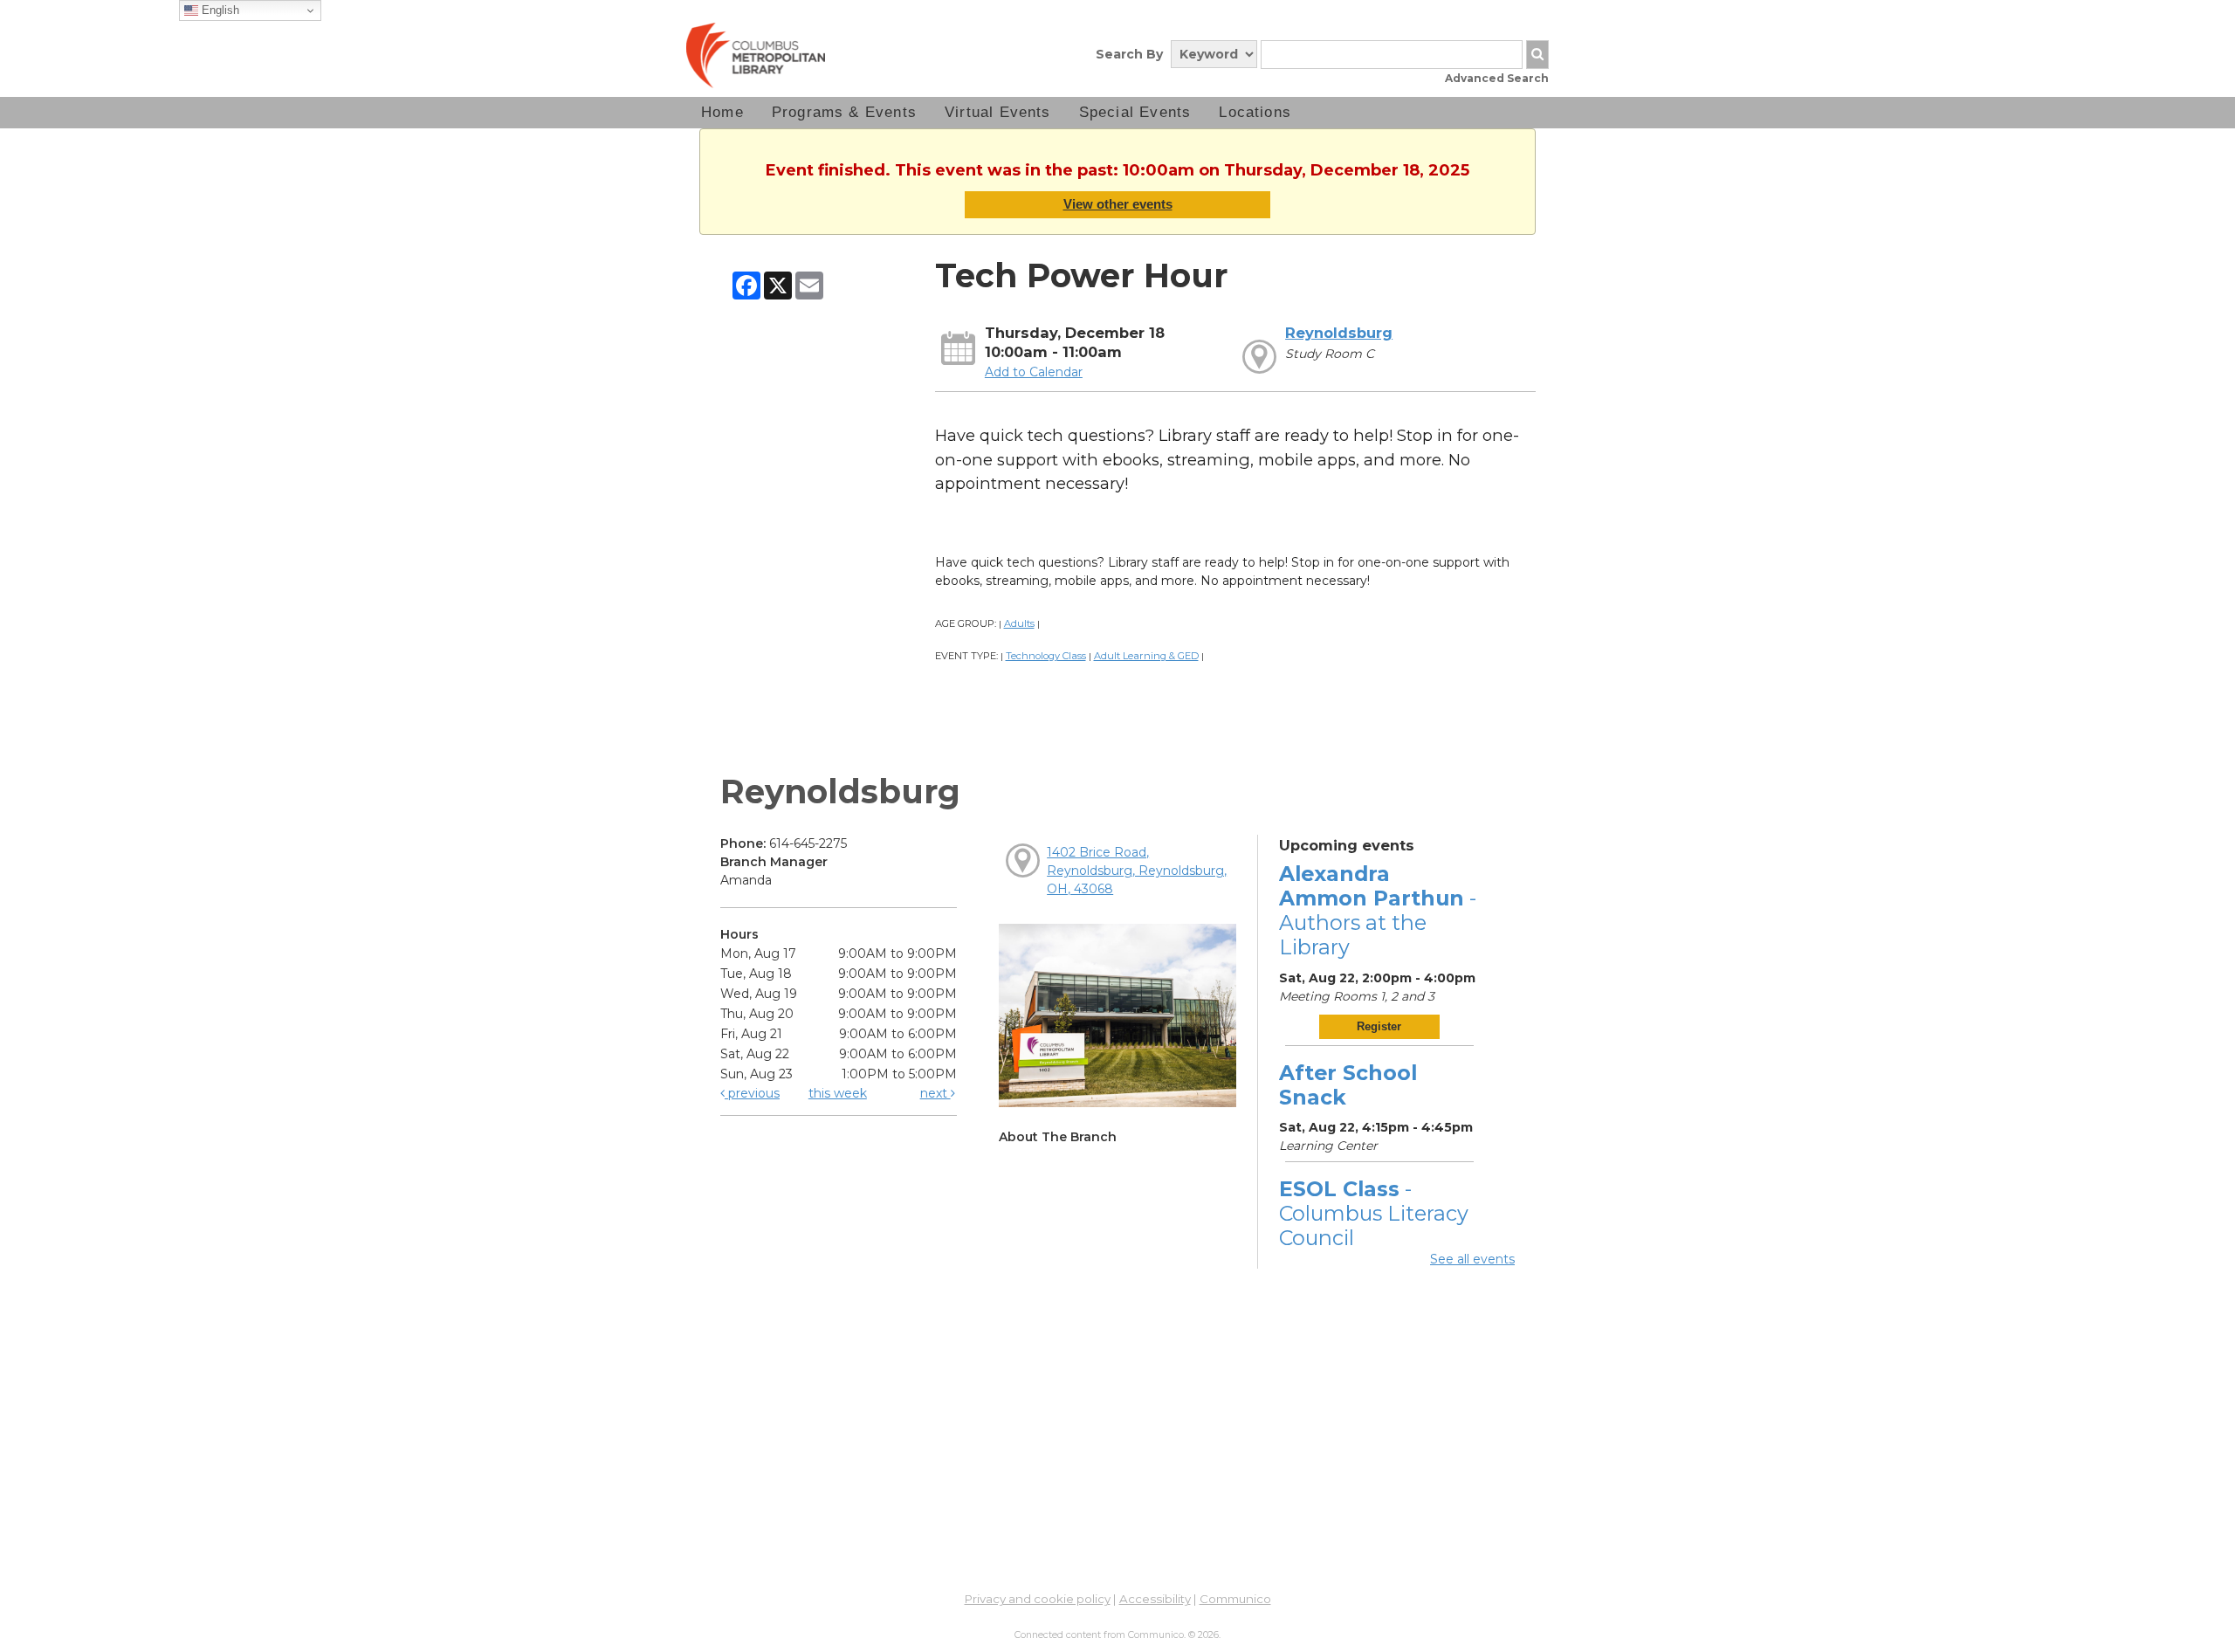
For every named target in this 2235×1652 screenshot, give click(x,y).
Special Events (1135, 112)
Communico (1235, 1599)
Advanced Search (1497, 78)
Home (722, 112)
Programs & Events (844, 112)
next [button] (935, 1093)
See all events (1472, 1259)
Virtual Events (998, 112)
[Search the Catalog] (1537, 55)
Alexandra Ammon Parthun (1378, 911)
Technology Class (1046, 656)
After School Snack (1348, 1085)
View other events (1118, 204)
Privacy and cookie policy (1038, 1599)
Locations (1255, 112)
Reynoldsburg (1339, 333)
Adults (1019, 623)
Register (1379, 1026)
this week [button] (838, 1093)
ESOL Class (1374, 1213)
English (219, 10)
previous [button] (752, 1093)
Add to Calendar (1034, 372)
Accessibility (1155, 1599)
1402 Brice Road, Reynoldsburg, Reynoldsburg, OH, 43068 (1137, 871)
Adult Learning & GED (1146, 656)
